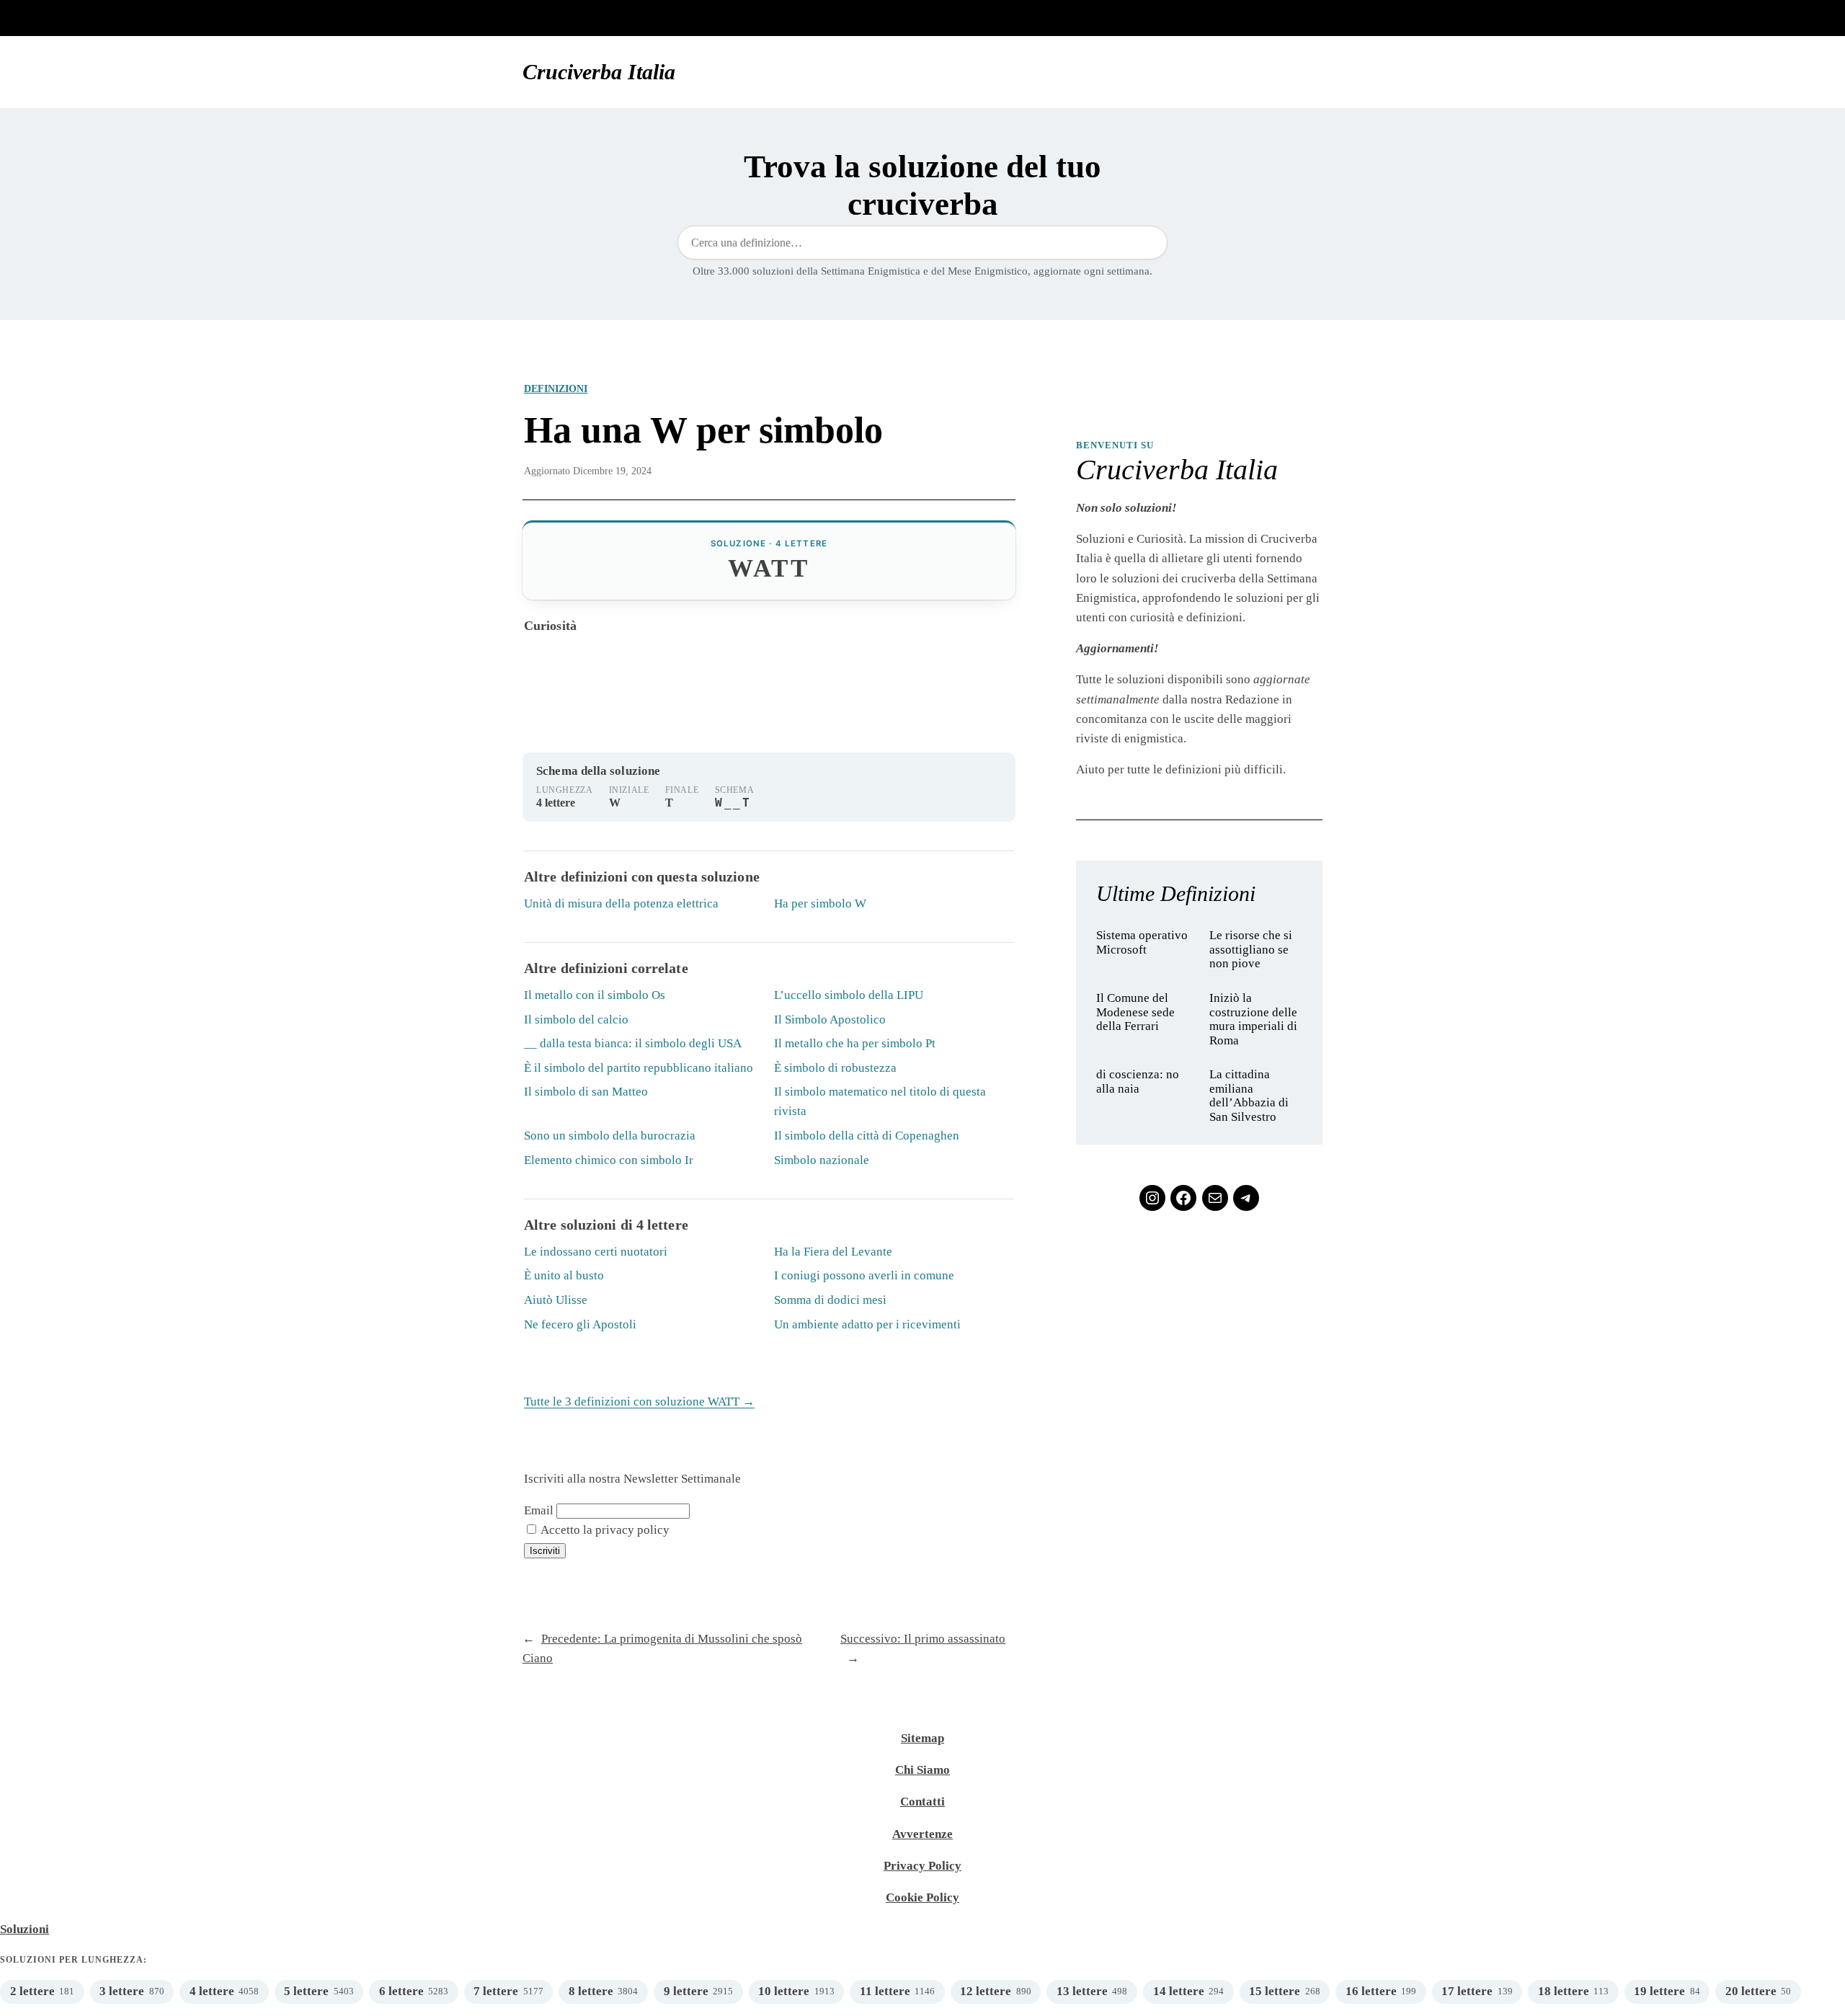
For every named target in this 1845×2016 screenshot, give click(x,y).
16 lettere (1371, 1991)
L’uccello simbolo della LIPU (849, 995)
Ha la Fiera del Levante (833, 1252)
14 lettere (1179, 1991)
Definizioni (556, 388)
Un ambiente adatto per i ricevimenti (867, 1324)
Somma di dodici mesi (830, 1300)
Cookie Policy (922, 1897)
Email (539, 1510)
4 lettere (212, 1991)
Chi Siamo (922, 1770)
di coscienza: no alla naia (1138, 1082)
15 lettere (1275, 1991)
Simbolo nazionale (822, 1160)
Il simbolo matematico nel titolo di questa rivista (880, 1101)
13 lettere (1082, 1991)
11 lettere (885, 1991)
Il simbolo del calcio (576, 1020)
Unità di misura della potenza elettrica (621, 903)
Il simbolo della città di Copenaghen (867, 1136)
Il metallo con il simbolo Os (595, 995)
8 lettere (591, 1991)
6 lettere (401, 1991)
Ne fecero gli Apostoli (580, 1324)
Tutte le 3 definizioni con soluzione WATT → (639, 1402)
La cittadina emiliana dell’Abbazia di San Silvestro (1249, 1096)
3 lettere (122, 1991)
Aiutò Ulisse (556, 1300)
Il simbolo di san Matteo (586, 1092)
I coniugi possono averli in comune (864, 1275)
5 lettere (306, 1991)
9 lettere (686, 1991)
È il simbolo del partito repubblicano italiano (639, 1068)
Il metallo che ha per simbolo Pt (855, 1043)
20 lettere (1751, 1991)
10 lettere (784, 1991)
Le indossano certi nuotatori (596, 1252)
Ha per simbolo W (820, 903)
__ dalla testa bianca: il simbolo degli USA (633, 1043)
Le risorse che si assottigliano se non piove (1251, 949)
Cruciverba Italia (599, 72)
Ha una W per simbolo (703, 430)
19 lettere (1659, 1991)
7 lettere (496, 1991)
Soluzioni (25, 1929)
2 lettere (32, 1991)
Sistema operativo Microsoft (1142, 942)
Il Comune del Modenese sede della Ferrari (1135, 1012)
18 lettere (1564, 1991)
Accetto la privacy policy (604, 1530)
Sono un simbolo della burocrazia (610, 1136)
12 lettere (986, 1991)
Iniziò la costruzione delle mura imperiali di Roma (1253, 1019)
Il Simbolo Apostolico (830, 1020)
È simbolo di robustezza (835, 1068)
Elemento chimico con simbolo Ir (609, 1160)
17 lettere (1467, 1991)
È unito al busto (564, 1275)
